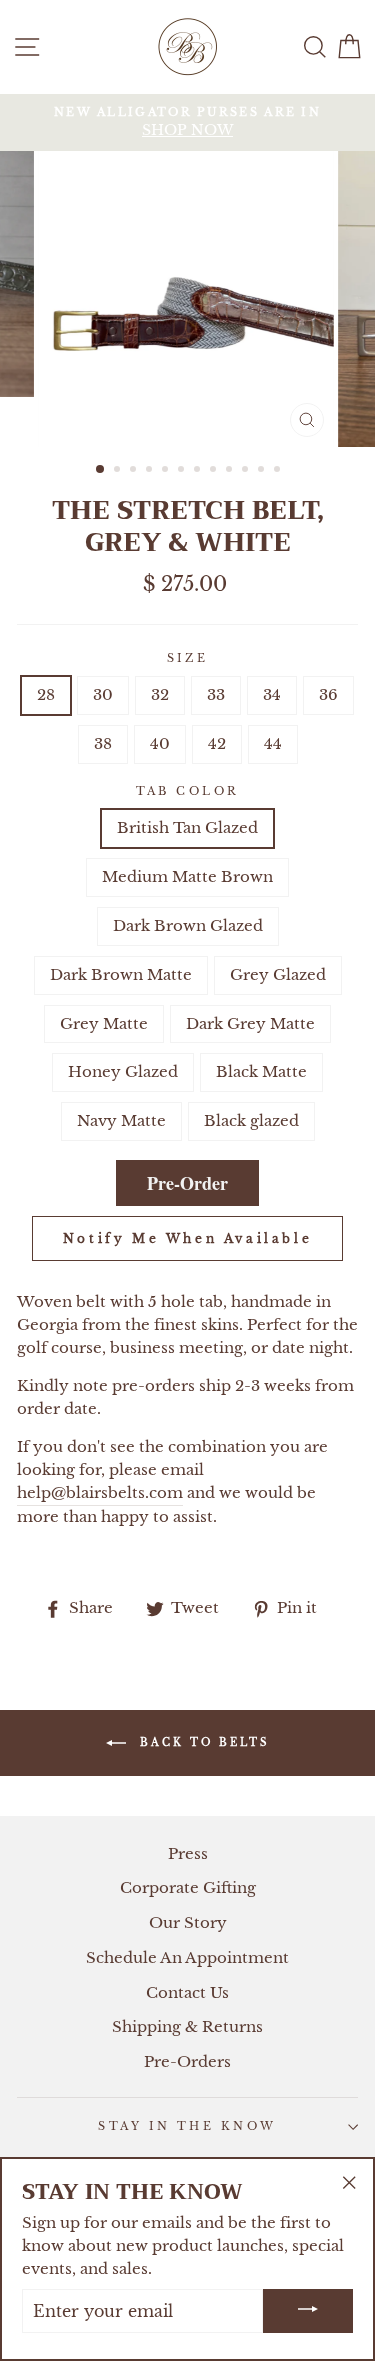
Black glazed (251, 1120)
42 (217, 743)
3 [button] (135, 471)
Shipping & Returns (187, 2026)
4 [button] (151, 471)
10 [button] (247, 471)
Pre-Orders (187, 2061)
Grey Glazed (278, 974)
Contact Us (187, 1992)
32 (160, 694)
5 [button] (167, 471)
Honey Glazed (123, 1071)
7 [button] (199, 471)
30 (103, 694)
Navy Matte (121, 1120)
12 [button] (279, 471)
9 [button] (231, 471)
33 (216, 694)
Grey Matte (104, 1023)
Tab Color (188, 791)
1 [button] (101, 470)
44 (273, 743)
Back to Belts (201, 1742)
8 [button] (215, 471)
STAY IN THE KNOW (187, 2126)
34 (272, 694)
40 (160, 743)
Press (188, 1853)
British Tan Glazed (187, 827)
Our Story (188, 1922)
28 (46, 694)
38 (103, 743)
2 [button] (119, 471)
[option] (187, 122)
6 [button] (183, 471)
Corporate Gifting (188, 1887)
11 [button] (263, 471)
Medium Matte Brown (187, 876)
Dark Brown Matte (121, 974)
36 (328, 694)
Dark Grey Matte (250, 1023)
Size (188, 658)
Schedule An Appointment (187, 1957)
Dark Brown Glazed (188, 925)
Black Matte (261, 1071)
